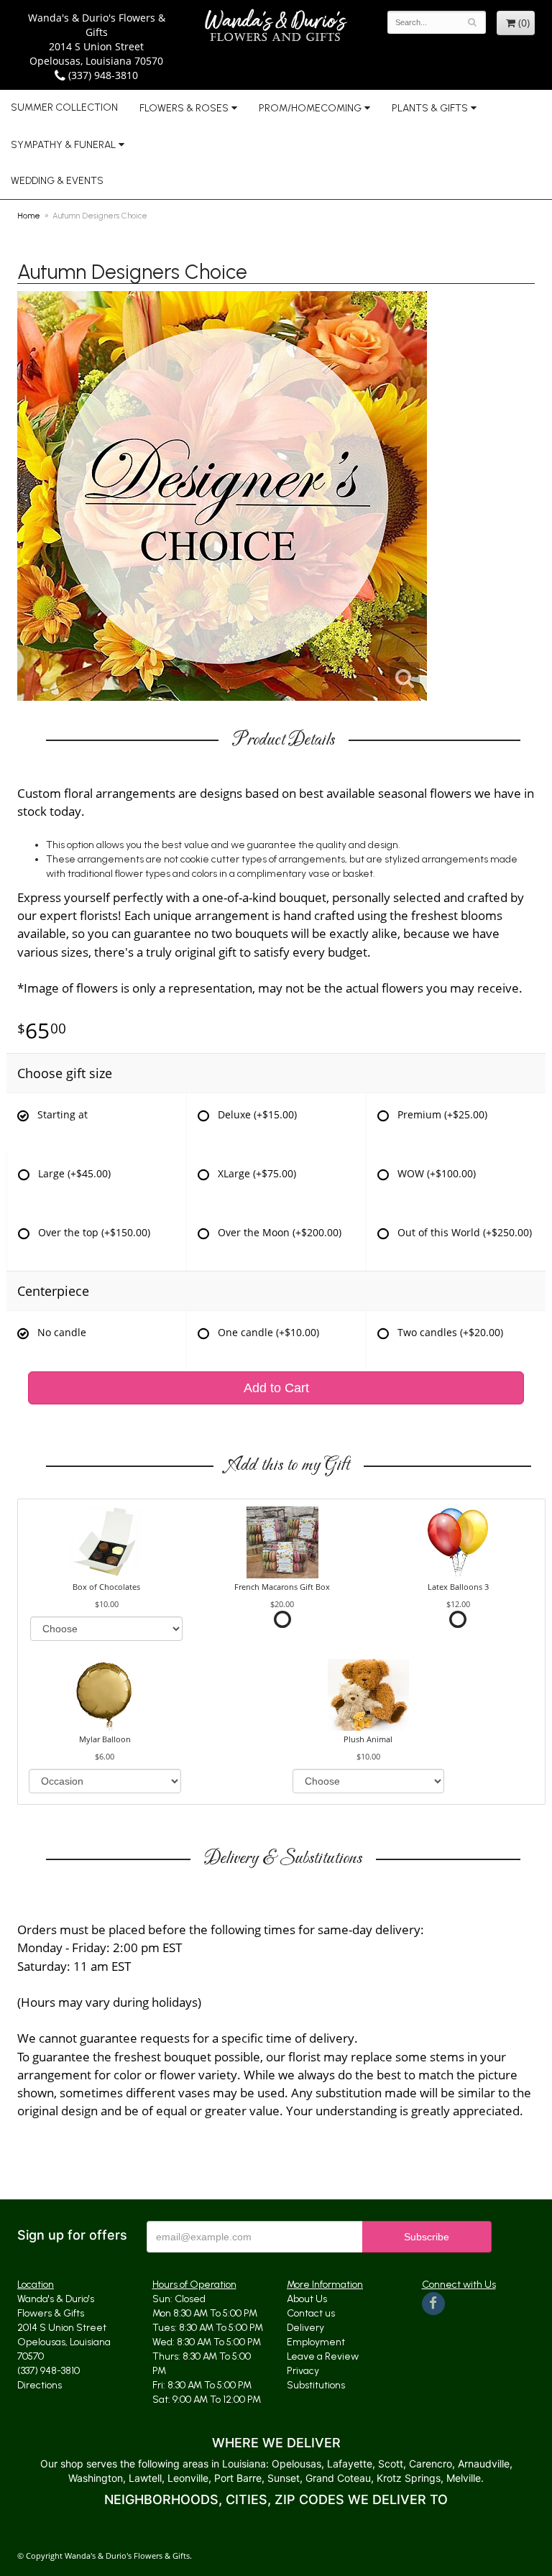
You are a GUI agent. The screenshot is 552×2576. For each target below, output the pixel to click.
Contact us (311, 2313)
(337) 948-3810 (102, 75)
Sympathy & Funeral (63, 145)
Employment (316, 2342)
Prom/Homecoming (310, 108)
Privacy (303, 2371)
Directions (40, 2385)
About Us (307, 2299)
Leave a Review (323, 2356)
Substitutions (316, 2385)
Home (29, 216)
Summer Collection (64, 107)
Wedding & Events (57, 181)
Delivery (305, 2328)
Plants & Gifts (430, 108)
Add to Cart (276, 1388)
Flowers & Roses (184, 108)
